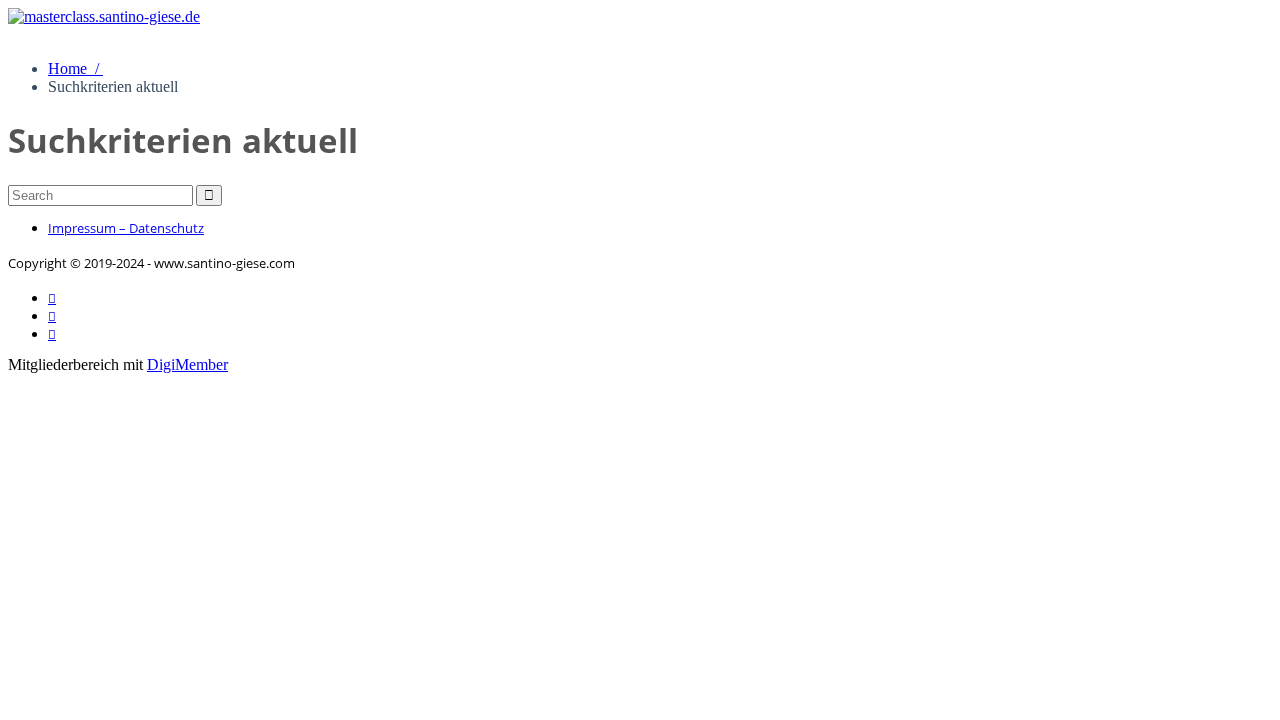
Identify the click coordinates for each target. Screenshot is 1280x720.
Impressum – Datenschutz (126, 228)
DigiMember (187, 364)
